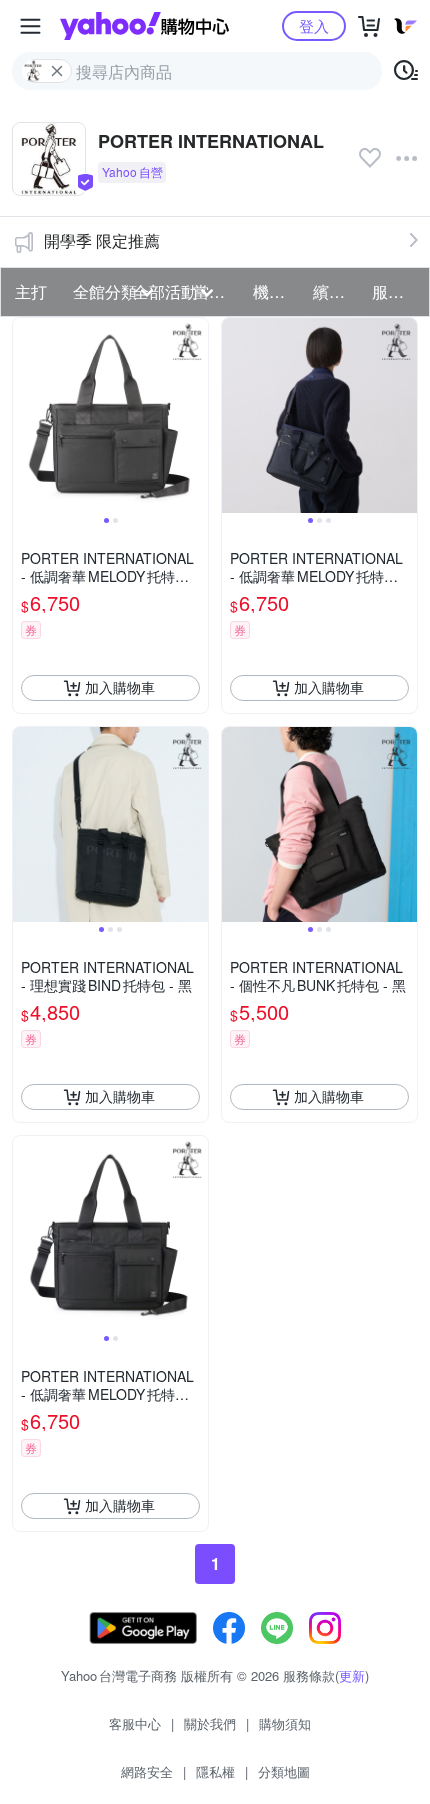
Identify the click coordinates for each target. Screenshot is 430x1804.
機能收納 (277, 291)
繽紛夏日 (337, 291)
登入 (314, 25)
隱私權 (215, 1771)
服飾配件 (396, 291)
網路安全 (147, 1771)
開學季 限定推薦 (102, 240)
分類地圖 (284, 1771)
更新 (352, 1675)
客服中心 (135, 1723)
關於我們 (210, 1723)
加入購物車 (120, 687)
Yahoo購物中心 (144, 26)
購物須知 (285, 1723)
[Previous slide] (26, 415)
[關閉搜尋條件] (57, 71)
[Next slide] (195, 415)
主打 (31, 291)
